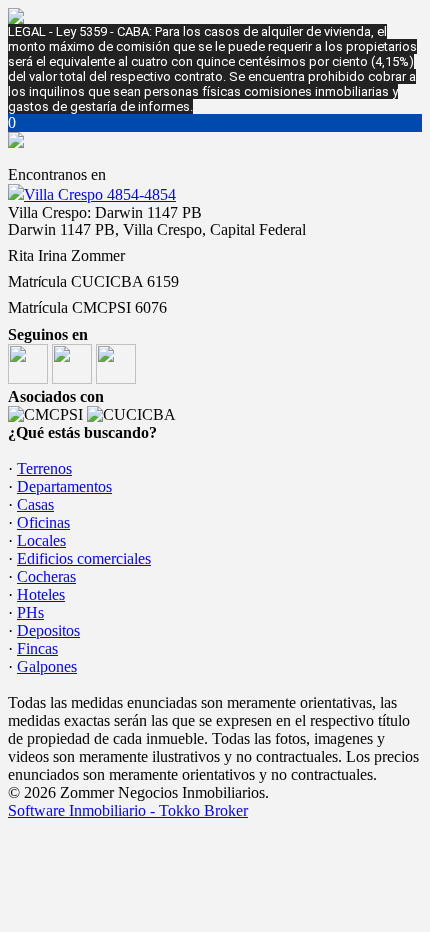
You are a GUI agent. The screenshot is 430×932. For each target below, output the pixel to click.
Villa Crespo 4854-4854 (100, 194)
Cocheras (46, 576)
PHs (30, 612)
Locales (41, 540)
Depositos (48, 630)
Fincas (37, 648)
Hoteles (41, 594)
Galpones (47, 666)
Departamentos (64, 486)
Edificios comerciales (84, 558)
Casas (35, 504)
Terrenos (44, 468)
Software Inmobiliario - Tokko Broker (128, 810)
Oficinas (43, 522)
